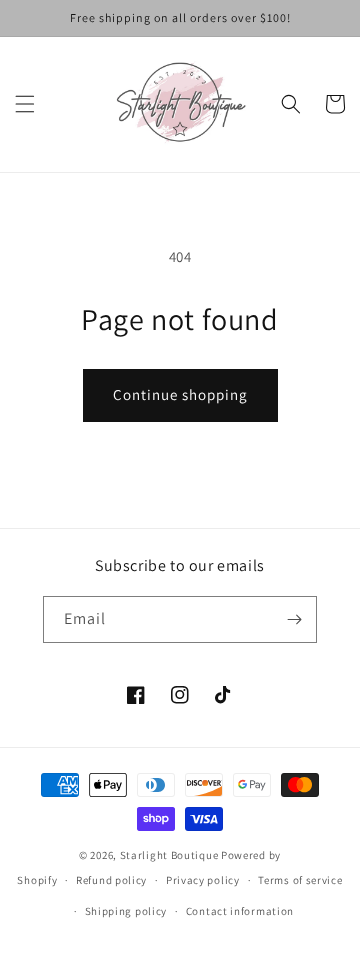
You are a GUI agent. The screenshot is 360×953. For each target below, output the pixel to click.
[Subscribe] (294, 619)
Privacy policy (203, 880)
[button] (25, 104)
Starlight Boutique (170, 855)
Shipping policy (126, 911)
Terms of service (300, 880)
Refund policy (111, 880)
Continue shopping (180, 394)
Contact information (240, 911)
